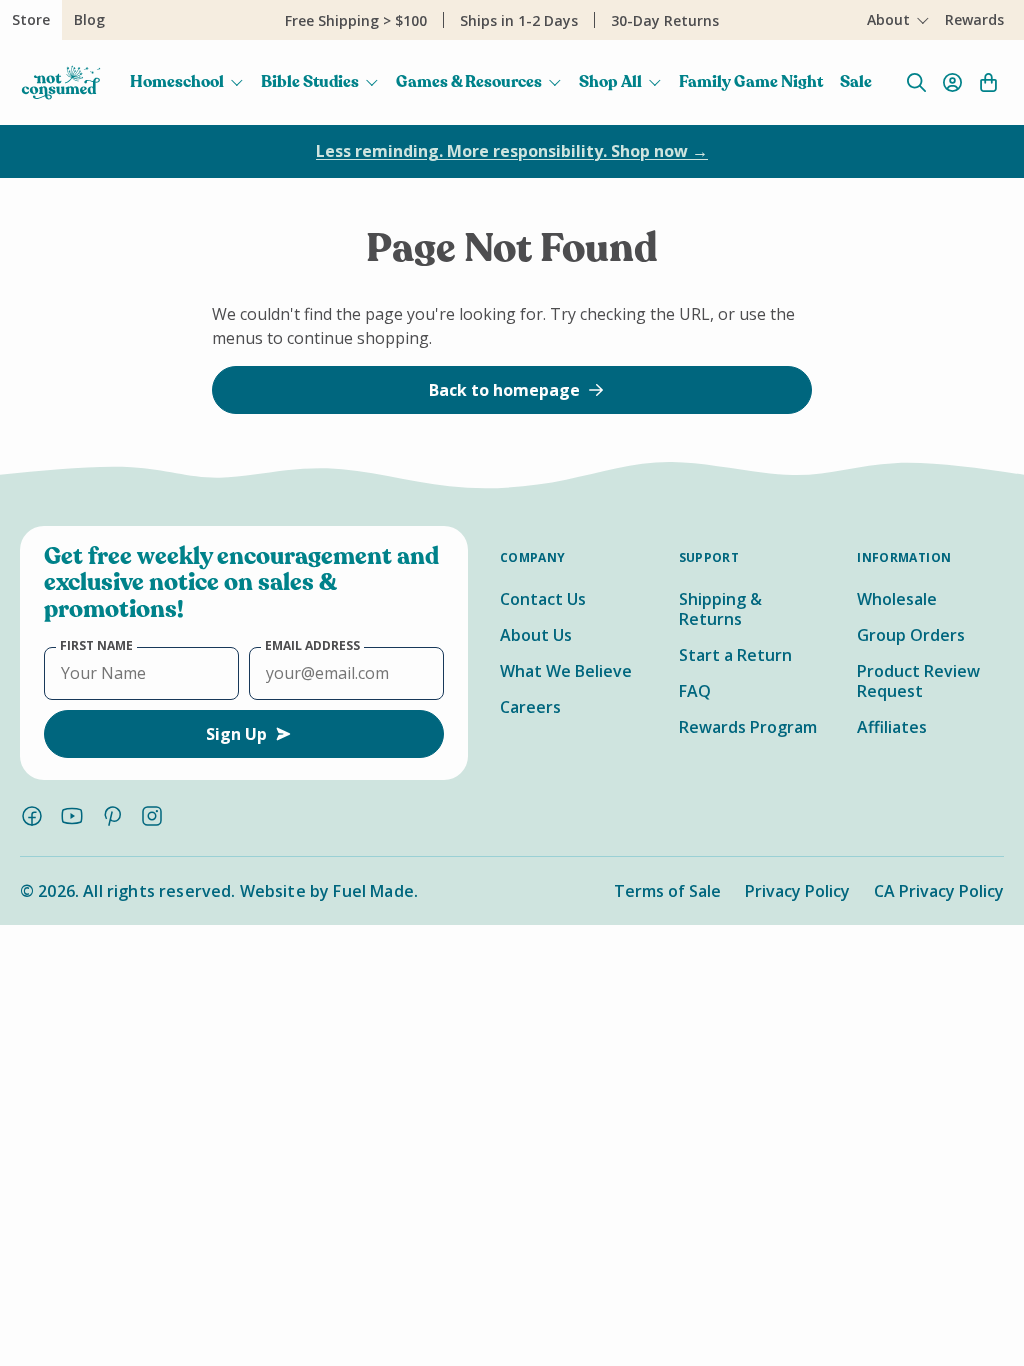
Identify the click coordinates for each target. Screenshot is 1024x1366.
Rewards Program (748, 727)
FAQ (695, 691)
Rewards (974, 20)
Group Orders (911, 635)
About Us (536, 635)
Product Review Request (918, 681)
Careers (530, 707)
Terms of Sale (667, 891)
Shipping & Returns (720, 609)
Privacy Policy (797, 891)
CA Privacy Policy (939, 891)
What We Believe (566, 671)
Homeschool (177, 82)
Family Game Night (751, 82)
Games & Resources (469, 82)
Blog (89, 19)
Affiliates (892, 727)
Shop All (610, 82)
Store (31, 19)
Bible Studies (310, 82)
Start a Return (735, 655)
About (888, 20)
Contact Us (543, 599)
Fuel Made (373, 891)
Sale (856, 82)
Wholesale (897, 599)
